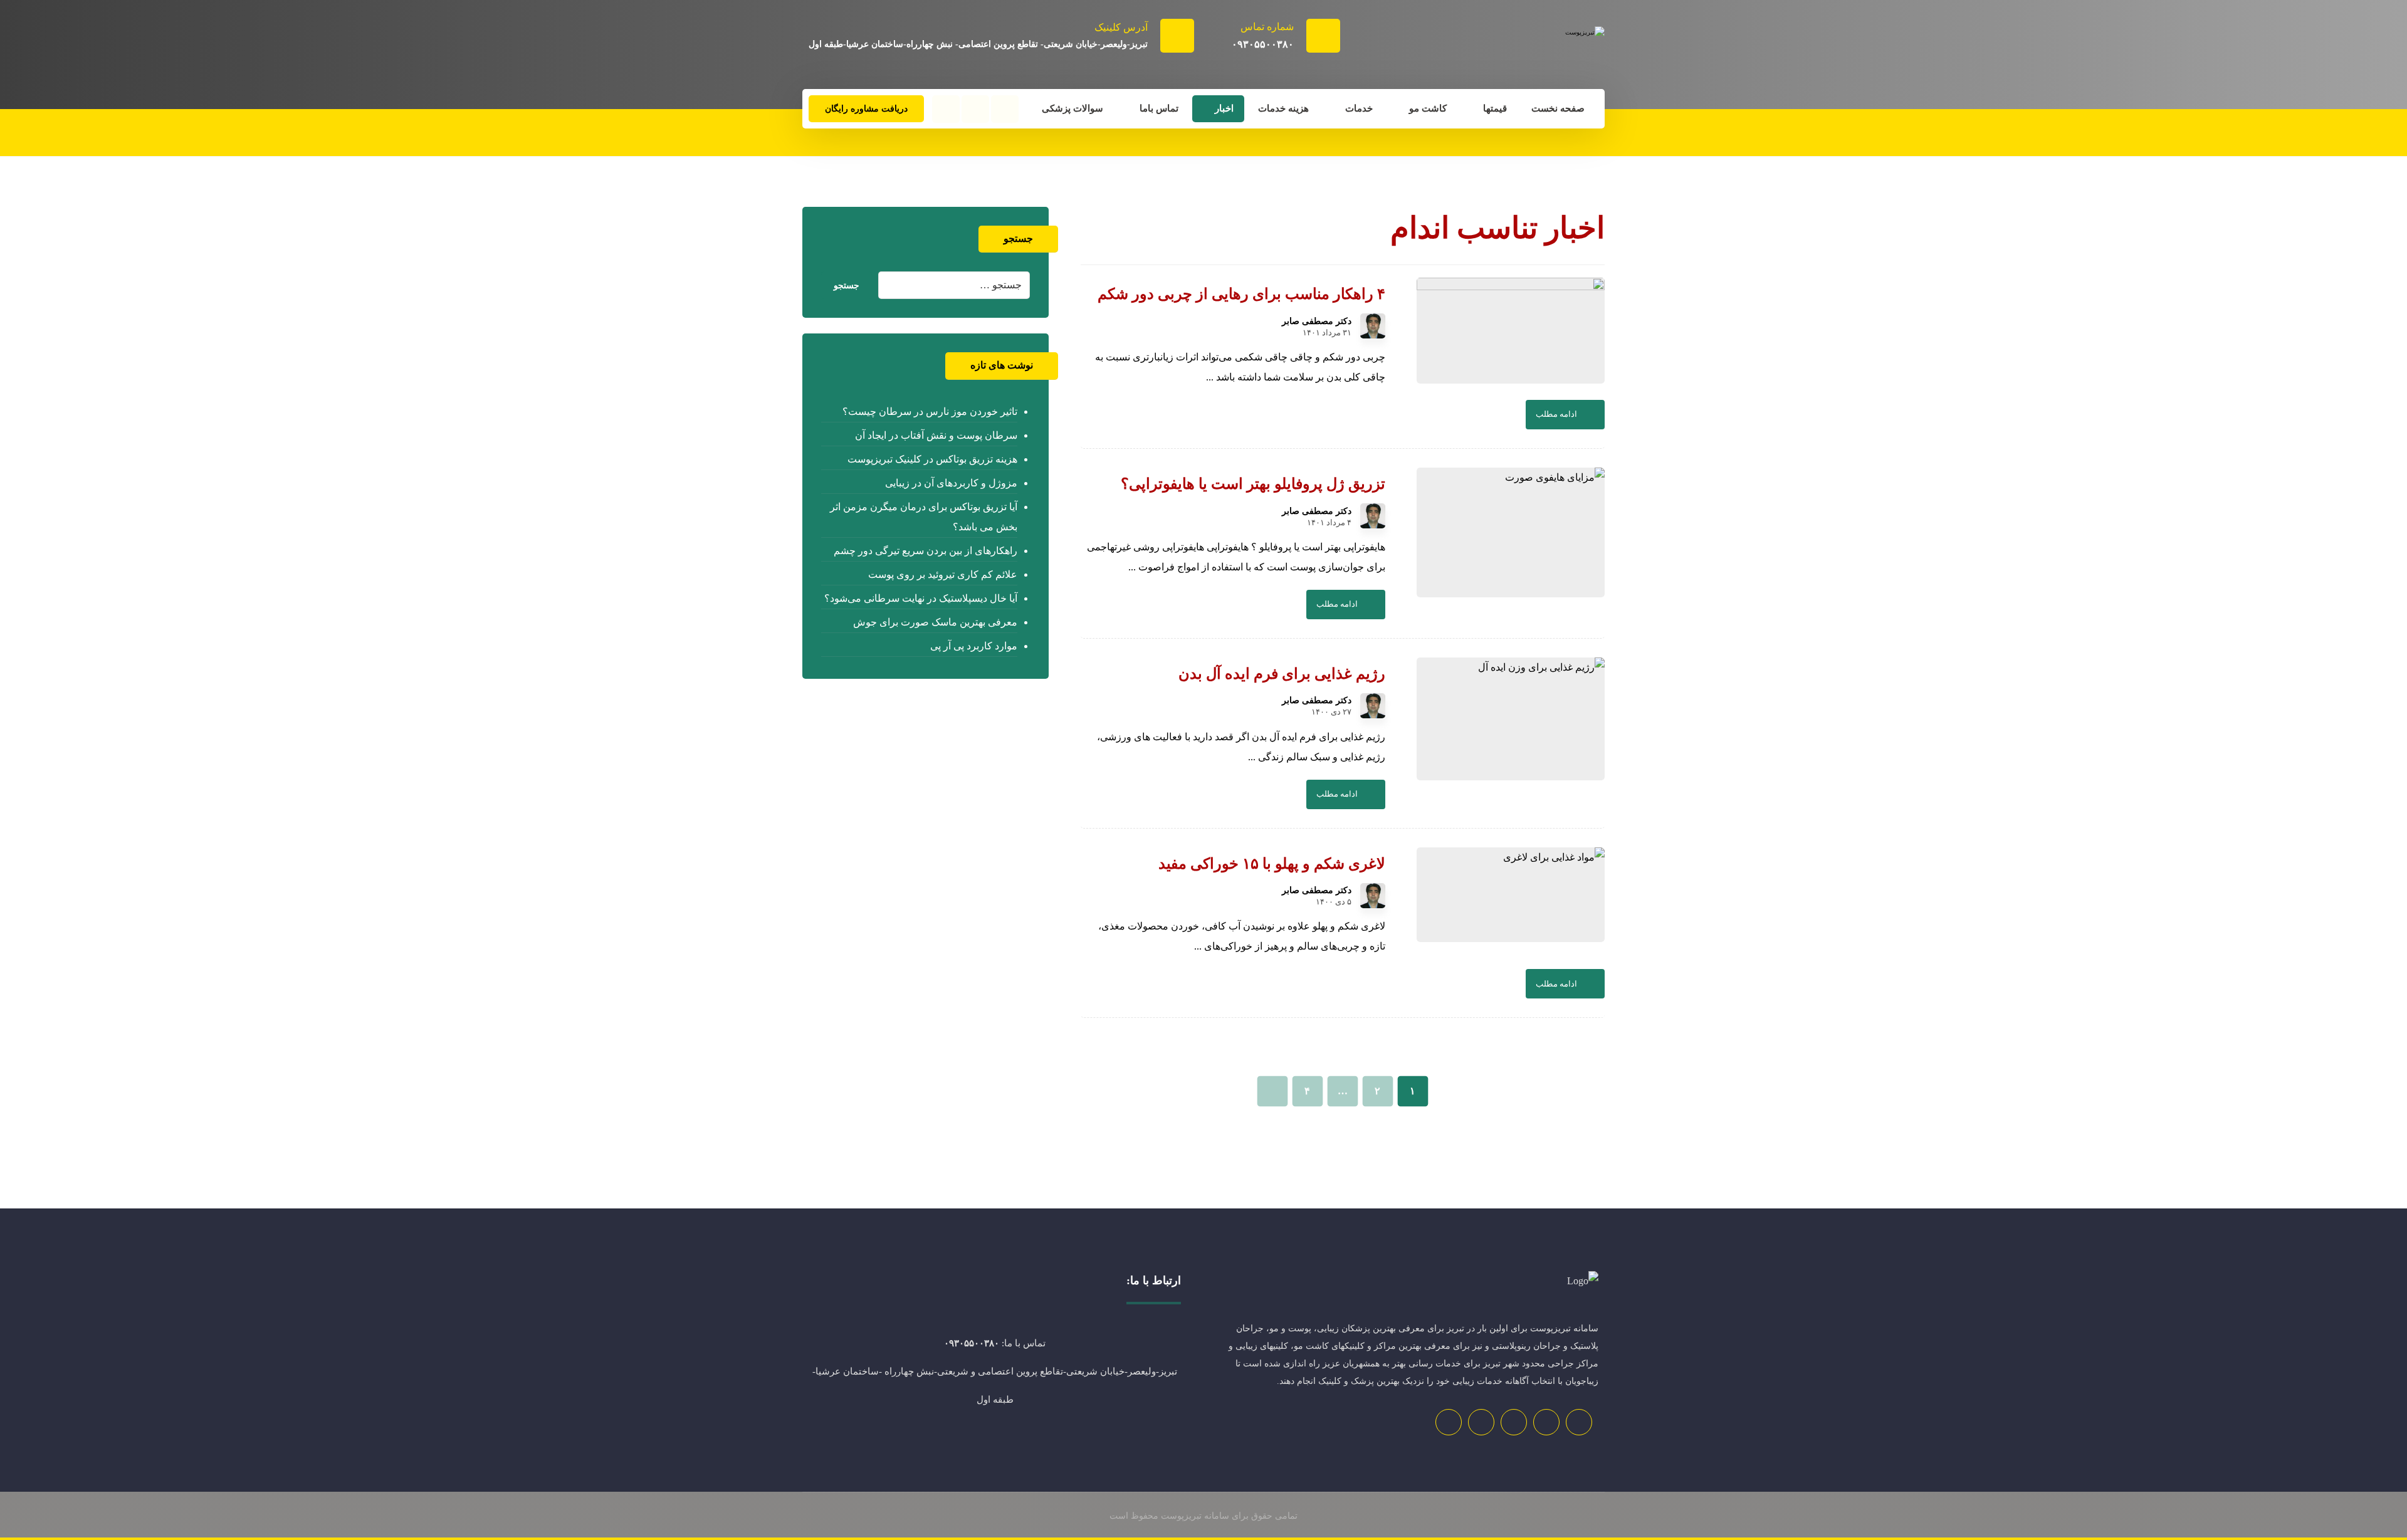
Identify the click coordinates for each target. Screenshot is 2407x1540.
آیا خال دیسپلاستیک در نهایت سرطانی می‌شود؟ (920, 598)
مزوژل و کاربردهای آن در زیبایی (951, 483)
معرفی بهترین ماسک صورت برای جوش (935, 622)
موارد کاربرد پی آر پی (973, 646)
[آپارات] (946, 109)
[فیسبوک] (1005, 109)
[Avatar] (1373, 326)
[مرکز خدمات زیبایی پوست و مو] (1511, 49)
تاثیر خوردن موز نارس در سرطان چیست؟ (930, 411)
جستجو (847, 285)
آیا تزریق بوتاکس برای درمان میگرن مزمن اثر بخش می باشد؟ (923, 517)
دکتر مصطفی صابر (1317, 322)
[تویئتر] (1546, 1422)
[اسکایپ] (1514, 1422)
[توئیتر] (975, 109)
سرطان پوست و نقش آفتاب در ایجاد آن (936, 435)
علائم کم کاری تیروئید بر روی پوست (942, 574)
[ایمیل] (1481, 1422)
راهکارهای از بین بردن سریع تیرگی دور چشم (925, 551)
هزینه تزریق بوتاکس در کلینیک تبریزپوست (932, 459)
